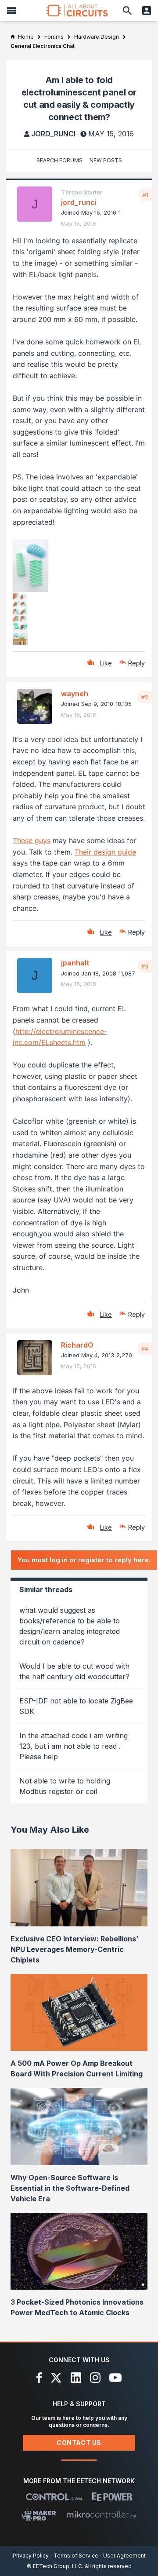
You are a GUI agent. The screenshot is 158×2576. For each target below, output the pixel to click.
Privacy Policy (31, 2556)
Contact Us (79, 2443)
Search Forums (59, 160)
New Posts (106, 160)
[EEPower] (112, 2497)
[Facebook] (39, 2378)
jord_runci (53, 134)
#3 (145, 966)
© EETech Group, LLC (54, 2566)
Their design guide (105, 852)
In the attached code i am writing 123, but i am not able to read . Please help (74, 1746)
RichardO (77, 1345)
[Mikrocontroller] (101, 2514)
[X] (56, 2378)
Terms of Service (76, 2556)
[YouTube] (115, 2378)
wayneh (75, 694)
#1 (145, 195)
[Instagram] (95, 2378)
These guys (32, 840)
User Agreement (124, 2556)
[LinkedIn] (76, 2378)
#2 (145, 697)
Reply (136, 663)
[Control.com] (54, 2497)
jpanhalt (75, 963)
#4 (145, 1348)
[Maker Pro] (39, 2514)
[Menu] (11, 11)
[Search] (127, 11)
